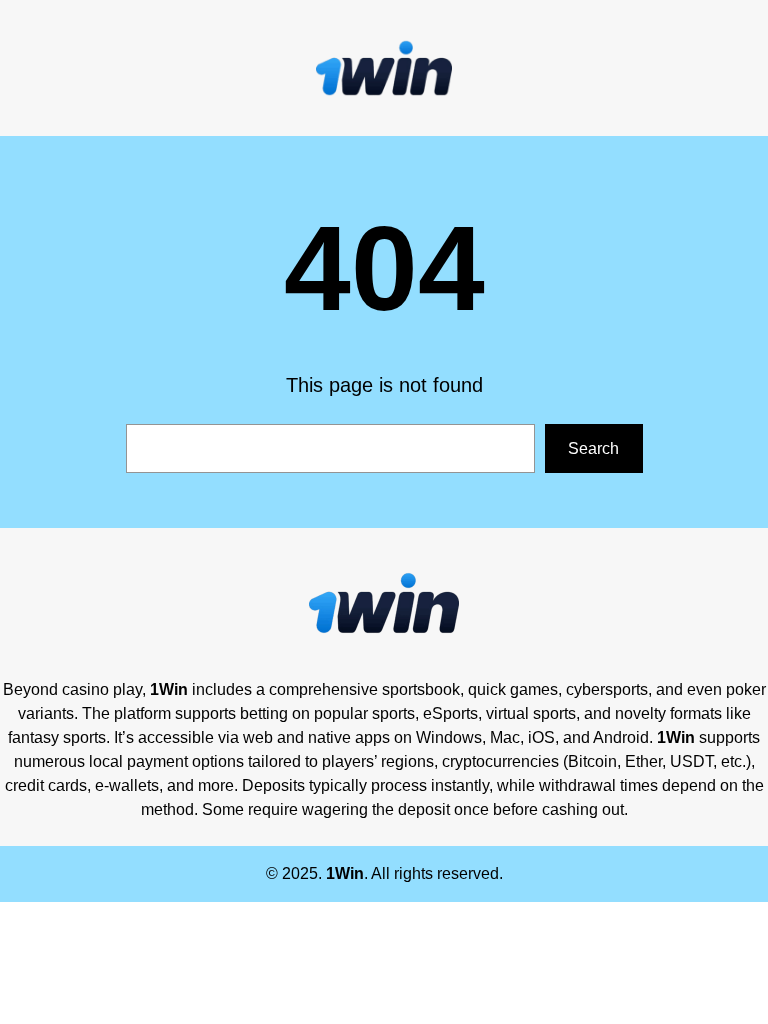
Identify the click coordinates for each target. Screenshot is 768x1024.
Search (593, 448)
